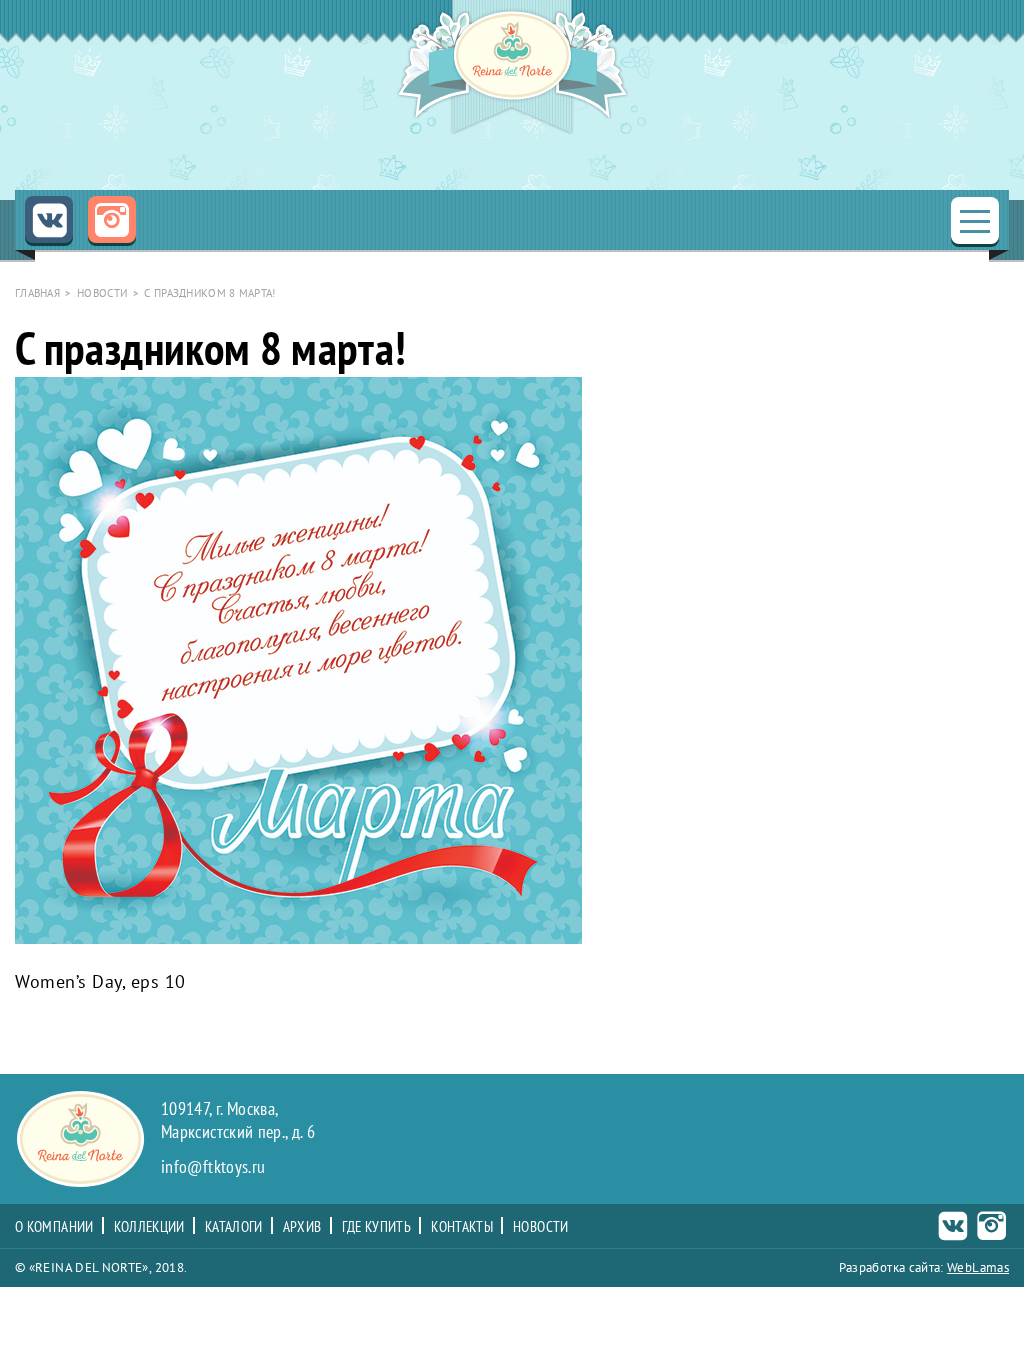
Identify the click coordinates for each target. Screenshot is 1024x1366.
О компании (54, 1227)
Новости (541, 1227)
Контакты (462, 1227)
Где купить (377, 1227)
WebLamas (978, 1267)
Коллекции (149, 1227)
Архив (302, 1227)
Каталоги (234, 1227)
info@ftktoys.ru (213, 1167)
